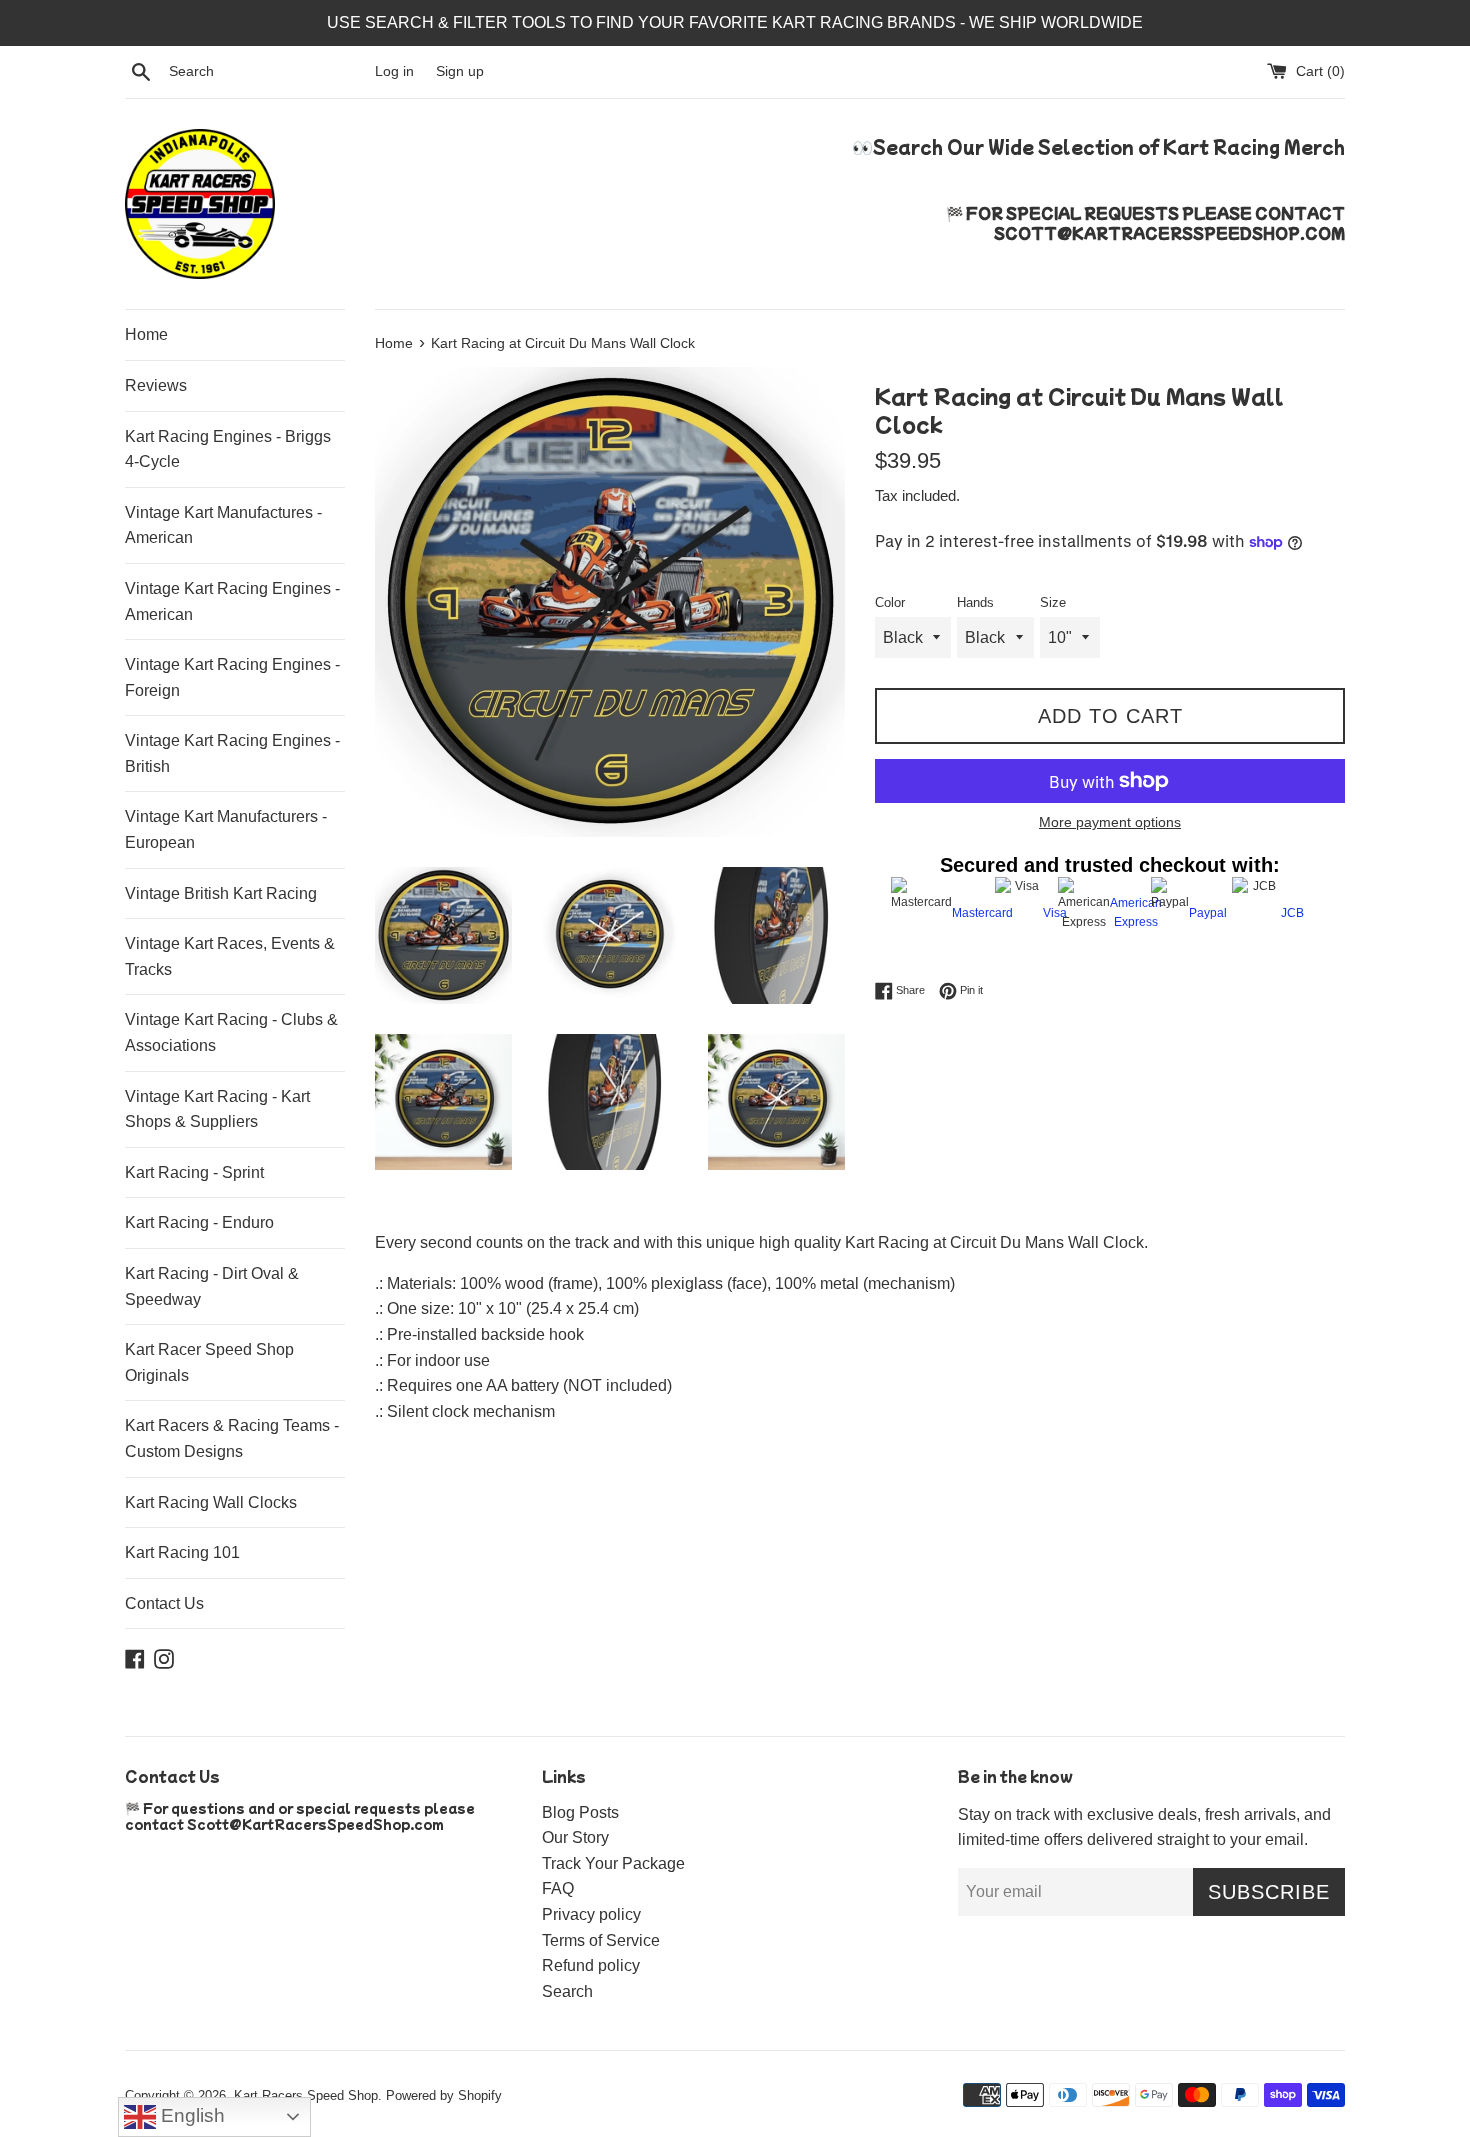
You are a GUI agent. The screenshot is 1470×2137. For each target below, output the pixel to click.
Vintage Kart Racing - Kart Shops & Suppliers (217, 1109)
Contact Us (164, 1603)
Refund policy (591, 1965)
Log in (394, 71)
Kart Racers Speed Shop (306, 2095)
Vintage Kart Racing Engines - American (232, 601)
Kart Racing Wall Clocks (211, 1502)
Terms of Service (601, 1940)
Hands (975, 602)
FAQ (558, 1888)
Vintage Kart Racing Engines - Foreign (232, 677)
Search (567, 1991)
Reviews (156, 385)
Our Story (575, 1837)
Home (146, 334)
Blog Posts (580, 1812)
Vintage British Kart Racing (221, 893)
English (190, 2115)
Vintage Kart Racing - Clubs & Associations (231, 1032)
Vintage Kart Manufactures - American (223, 525)
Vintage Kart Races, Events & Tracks (230, 956)
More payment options (1110, 822)
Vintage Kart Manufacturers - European (226, 829)
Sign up (460, 71)
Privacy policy (591, 1914)
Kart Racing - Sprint (194, 1172)
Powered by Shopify (444, 2095)
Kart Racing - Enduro (199, 1222)
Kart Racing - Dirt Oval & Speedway (212, 1286)
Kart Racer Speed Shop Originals (209, 1362)
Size (1053, 602)
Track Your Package (613, 1863)
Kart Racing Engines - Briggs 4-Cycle (228, 449)
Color (890, 602)
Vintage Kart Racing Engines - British (232, 753)
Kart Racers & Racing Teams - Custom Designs (232, 1438)
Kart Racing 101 (182, 1552)
